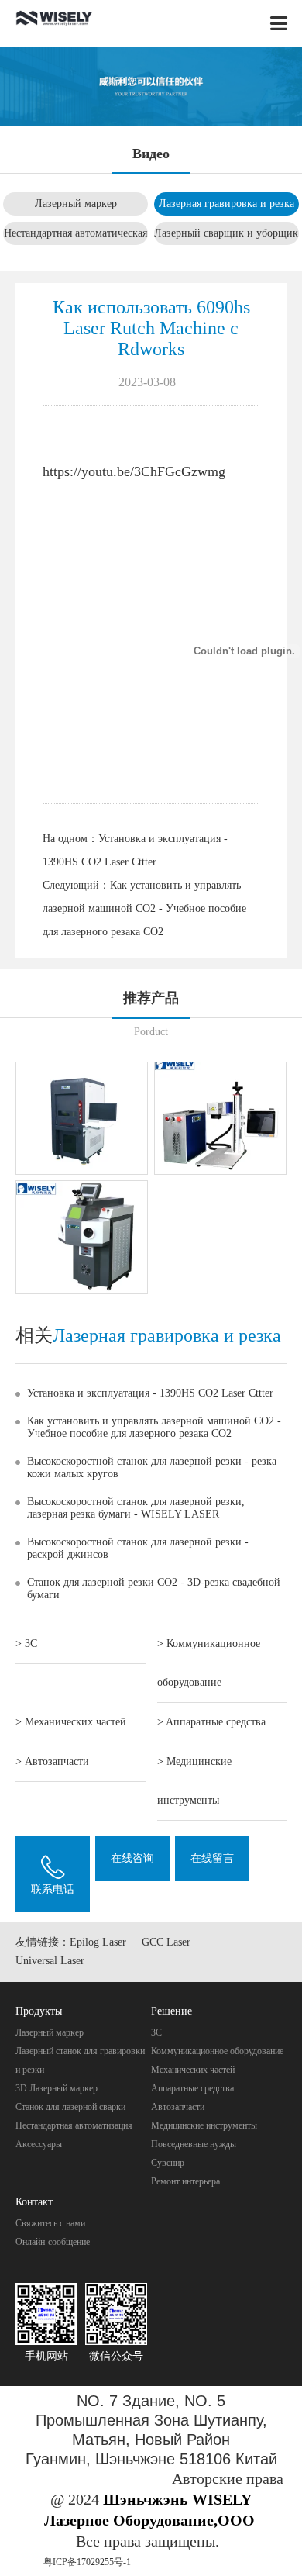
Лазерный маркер (76, 204)
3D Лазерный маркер (57, 2088)
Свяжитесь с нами (50, 2223)
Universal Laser (50, 1961)
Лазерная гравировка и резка (226, 204)
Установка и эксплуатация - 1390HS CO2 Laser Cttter (150, 1393)
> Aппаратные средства (211, 1722)
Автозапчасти (178, 2107)
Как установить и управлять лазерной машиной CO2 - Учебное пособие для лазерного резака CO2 (144, 908)
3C (156, 2032)
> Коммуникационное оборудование (209, 1663)
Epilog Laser (98, 1942)
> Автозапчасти (52, 1761)
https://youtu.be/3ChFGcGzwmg (134, 471)
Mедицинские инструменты (204, 2125)
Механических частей (193, 2070)
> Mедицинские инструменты (194, 1781)
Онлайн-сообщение (53, 2242)
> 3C (26, 1644)
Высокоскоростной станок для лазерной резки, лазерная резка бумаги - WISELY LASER (136, 1508)
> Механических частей (71, 1722)
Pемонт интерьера (185, 2181)
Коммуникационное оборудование (217, 2051)
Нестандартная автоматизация (74, 2125)
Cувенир (168, 2163)
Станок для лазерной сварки (70, 2107)
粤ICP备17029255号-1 (87, 2562)
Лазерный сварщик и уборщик (226, 233)
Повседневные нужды (194, 2144)
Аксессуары (39, 2144)
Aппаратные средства (192, 2088)
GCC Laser (166, 1942)
